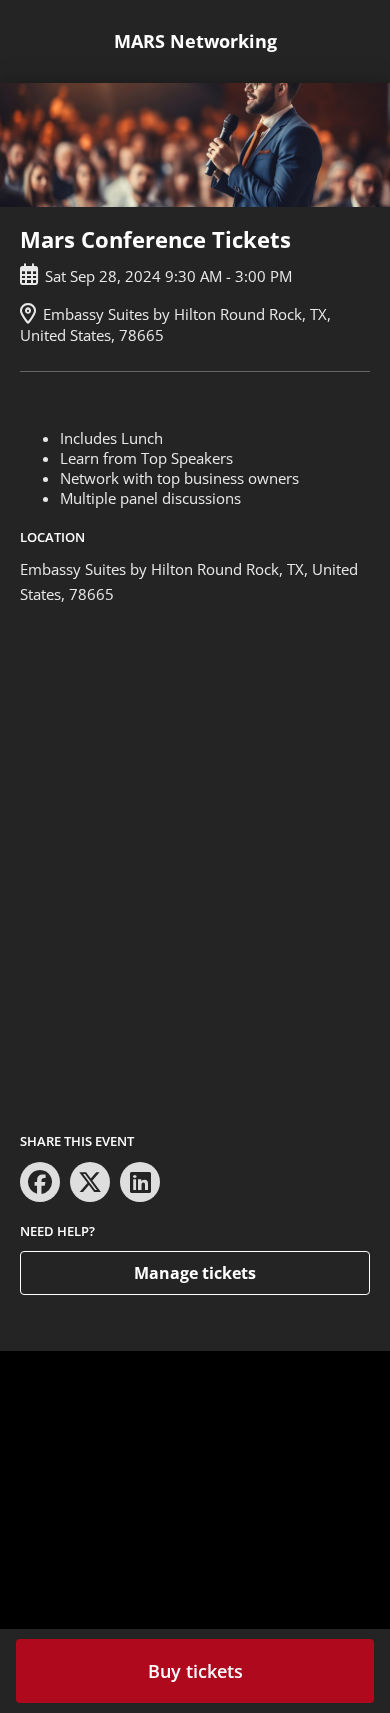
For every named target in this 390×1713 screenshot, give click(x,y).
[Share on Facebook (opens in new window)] (40, 1182)
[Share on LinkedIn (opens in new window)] (140, 1182)
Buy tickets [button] (195, 1671)
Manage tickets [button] (195, 1273)
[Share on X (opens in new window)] (90, 1182)
